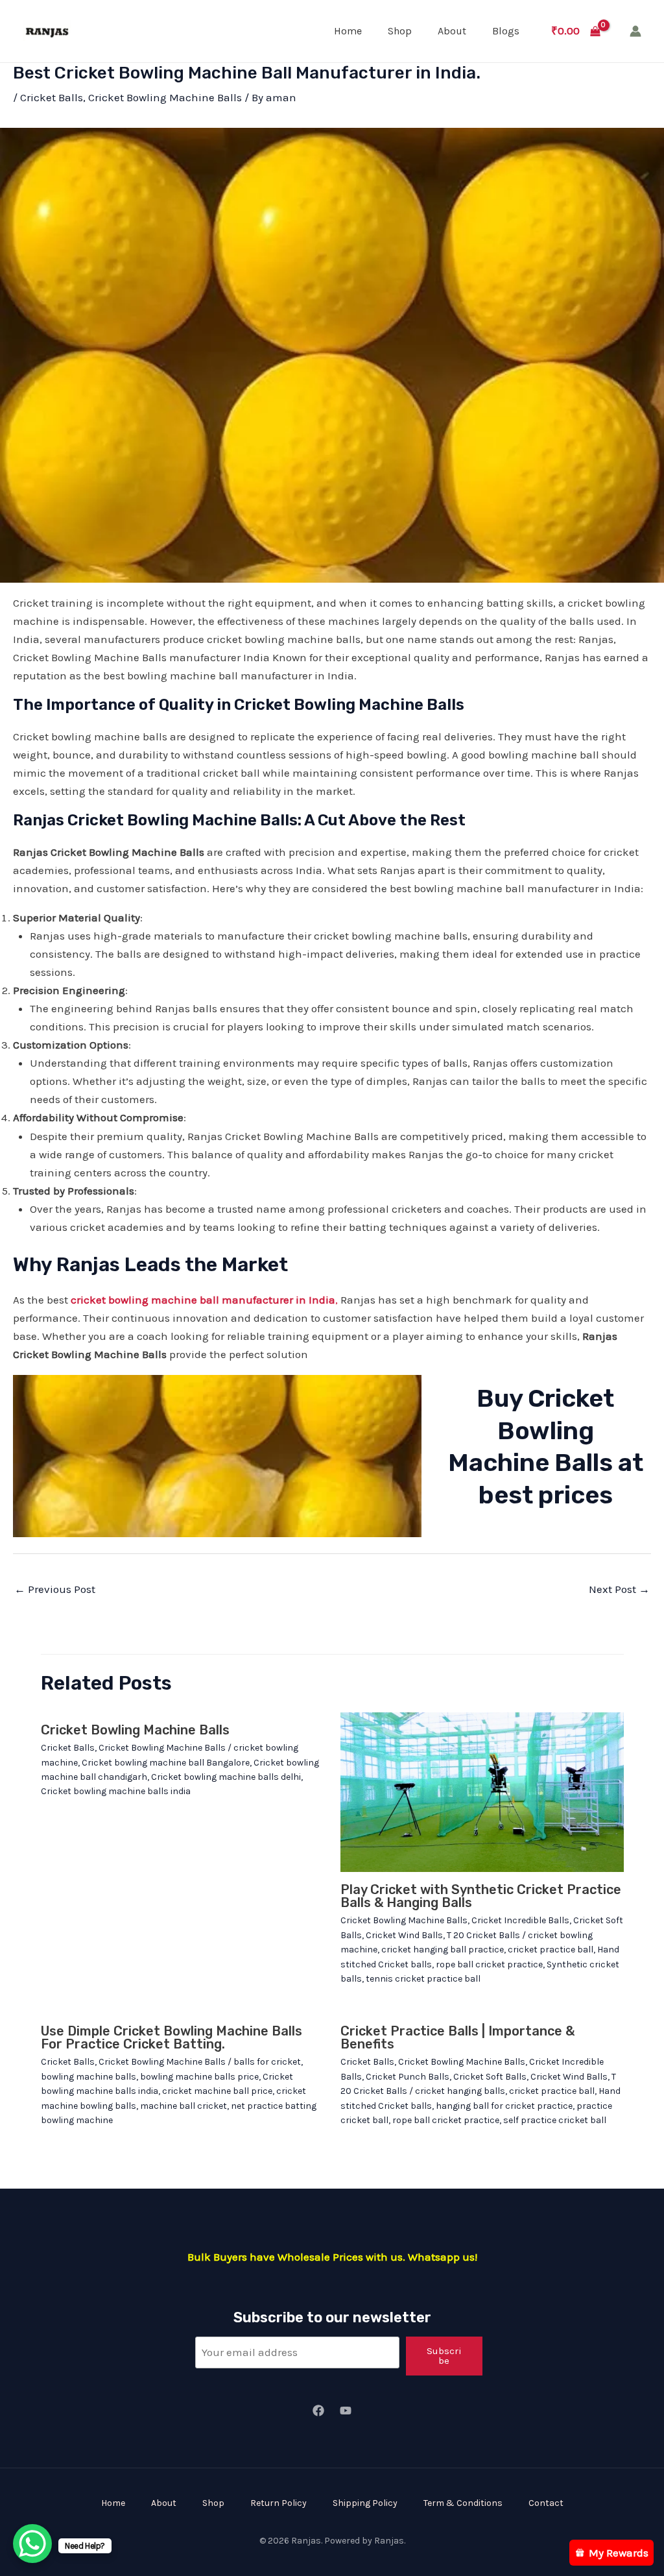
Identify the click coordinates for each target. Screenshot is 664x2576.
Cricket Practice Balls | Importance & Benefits (457, 2037)
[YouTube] (346, 2411)
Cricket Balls (52, 97)
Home (348, 31)
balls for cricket (267, 2062)
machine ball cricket (184, 2106)
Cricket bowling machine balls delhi (226, 1777)
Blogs (506, 31)
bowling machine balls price (199, 2077)
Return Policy (279, 2503)
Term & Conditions (463, 2503)
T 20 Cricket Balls (483, 1935)
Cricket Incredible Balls (520, 1920)
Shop (400, 31)
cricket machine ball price (217, 2091)
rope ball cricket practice (489, 1964)
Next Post (619, 1589)
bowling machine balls (89, 2077)
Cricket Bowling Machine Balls (165, 97)
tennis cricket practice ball (423, 1979)
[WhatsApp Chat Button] (32, 2544)
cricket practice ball (551, 1950)
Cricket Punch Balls (408, 2077)
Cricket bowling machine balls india (116, 1791)
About (452, 31)
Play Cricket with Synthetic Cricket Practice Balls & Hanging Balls (481, 1896)
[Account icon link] (635, 31)
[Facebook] (318, 2411)
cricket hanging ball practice (443, 1950)
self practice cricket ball (555, 2120)
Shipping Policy (365, 2503)
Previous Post (55, 1589)
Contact (546, 2503)
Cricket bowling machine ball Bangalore (166, 1763)
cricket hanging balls (460, 2091)
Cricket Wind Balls (404, 1935)
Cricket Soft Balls (490, 2077)
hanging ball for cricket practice (504, 2106)
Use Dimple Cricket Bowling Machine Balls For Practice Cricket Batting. (172, 2037)
